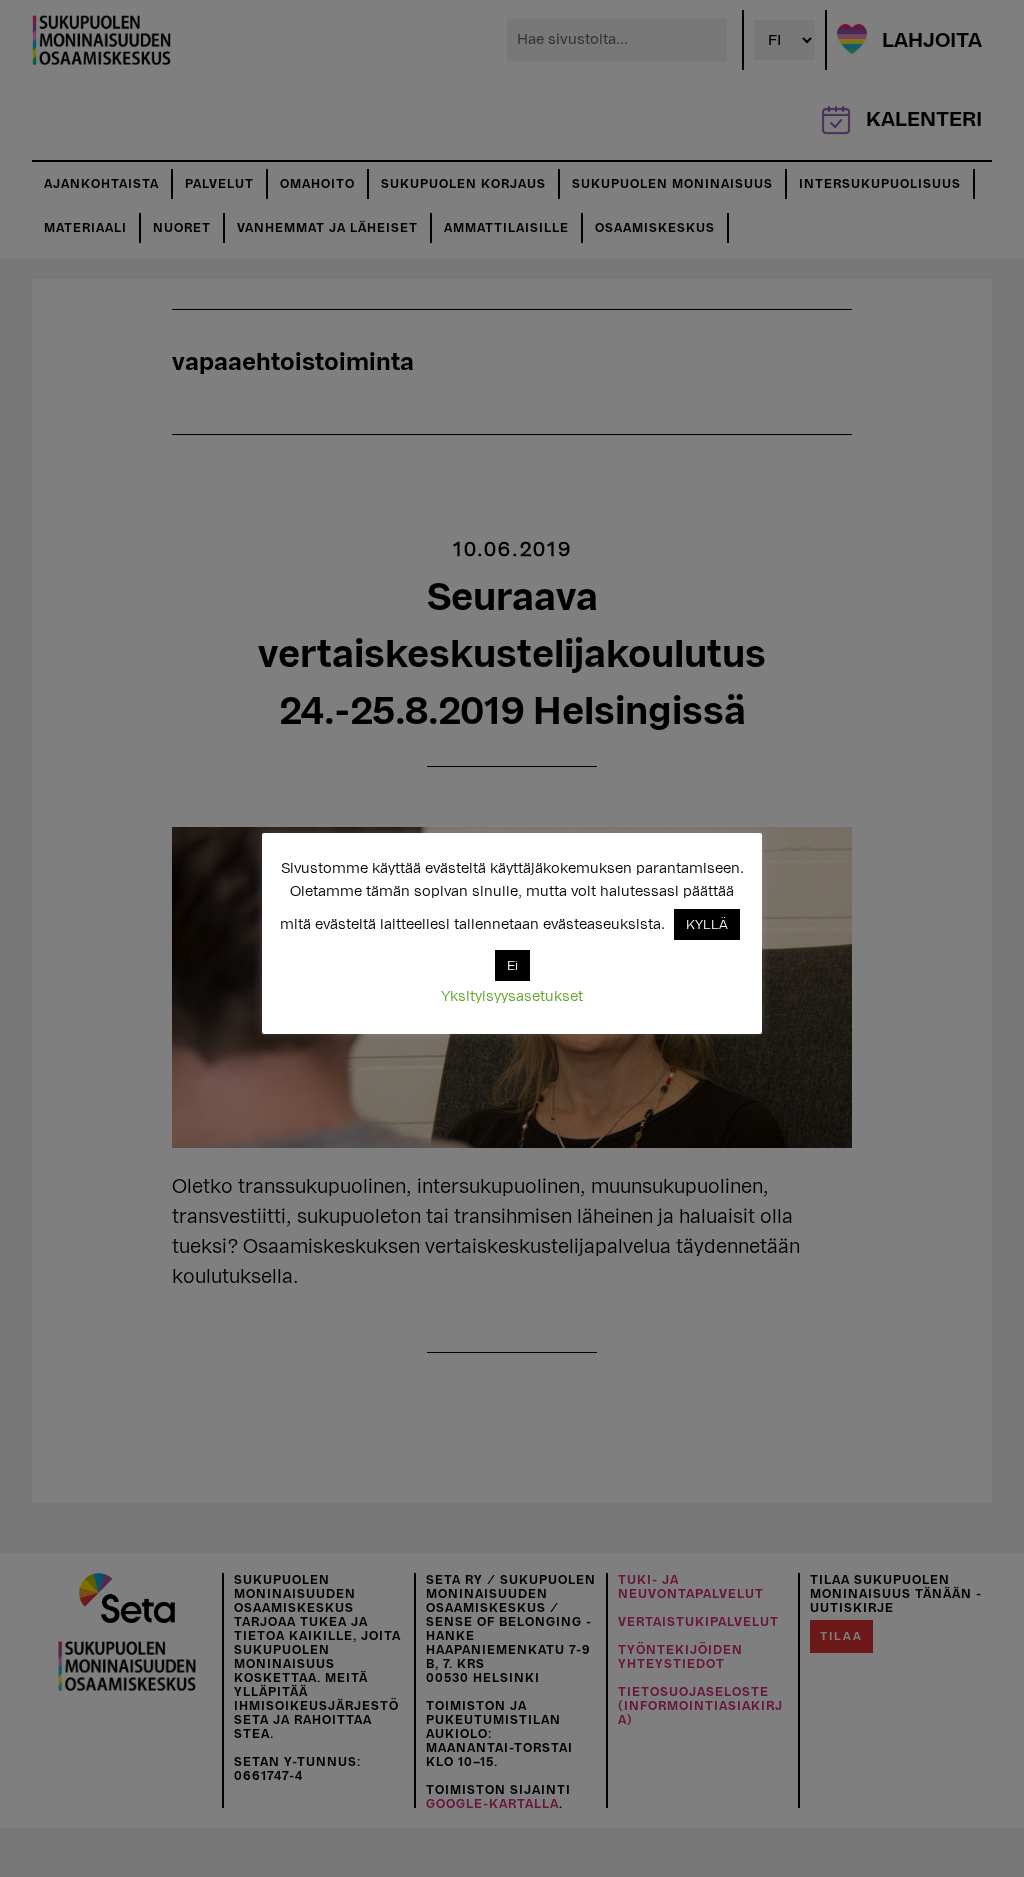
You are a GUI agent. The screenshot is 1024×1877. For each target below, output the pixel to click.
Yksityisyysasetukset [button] (512, 996)
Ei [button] (512, 965)
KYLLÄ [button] (707, 924)
